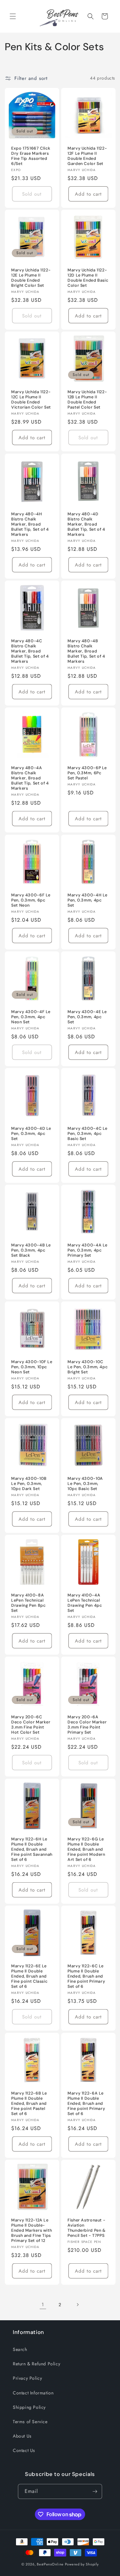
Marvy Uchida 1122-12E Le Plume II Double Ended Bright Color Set (31, 278)
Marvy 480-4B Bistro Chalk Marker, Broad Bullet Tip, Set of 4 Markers (86, 651)
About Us (22, 2436)
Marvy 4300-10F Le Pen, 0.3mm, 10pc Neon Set (32, 1367)
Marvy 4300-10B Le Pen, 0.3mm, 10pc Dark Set (29, 1484)
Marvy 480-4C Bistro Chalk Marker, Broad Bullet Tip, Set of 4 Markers (30, 651)
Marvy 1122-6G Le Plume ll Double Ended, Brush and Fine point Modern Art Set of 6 (86, 1849)
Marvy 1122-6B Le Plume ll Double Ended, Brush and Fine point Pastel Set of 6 (29, 2103)
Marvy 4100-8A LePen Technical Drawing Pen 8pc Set (28, 1603)
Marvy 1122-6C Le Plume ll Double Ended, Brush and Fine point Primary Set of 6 (86, 1976)
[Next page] (77, 2305)
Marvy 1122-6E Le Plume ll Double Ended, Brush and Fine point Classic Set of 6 (29, 1976)
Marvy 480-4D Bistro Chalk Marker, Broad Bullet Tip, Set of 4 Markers (86, 524)
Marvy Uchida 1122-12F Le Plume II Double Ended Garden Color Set (87, 156)
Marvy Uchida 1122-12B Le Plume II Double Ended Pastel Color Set (87, 400)
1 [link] (43, 2305)
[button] (13, 16)
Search (20, 2349)
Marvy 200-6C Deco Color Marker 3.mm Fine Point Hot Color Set (31, 1725)
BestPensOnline (50, 2564)
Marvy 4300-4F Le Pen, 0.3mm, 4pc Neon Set (31, 1017)
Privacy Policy (27, 2378)
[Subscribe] (95, 2491)
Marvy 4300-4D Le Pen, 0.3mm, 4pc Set (31, 1133)
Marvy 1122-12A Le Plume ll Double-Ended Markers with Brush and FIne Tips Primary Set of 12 (32, 2231)
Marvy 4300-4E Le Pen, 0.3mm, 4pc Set (87, 1017)
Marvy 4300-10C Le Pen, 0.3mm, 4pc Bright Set (88, 1367)
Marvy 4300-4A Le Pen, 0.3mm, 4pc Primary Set (88, 1250)
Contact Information (33, 2393)
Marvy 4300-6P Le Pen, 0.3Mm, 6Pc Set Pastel (87, 773)
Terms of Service (30, 2422)
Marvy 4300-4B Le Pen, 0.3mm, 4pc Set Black (31, 1250)
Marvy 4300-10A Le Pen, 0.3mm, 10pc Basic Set (85, 1484)
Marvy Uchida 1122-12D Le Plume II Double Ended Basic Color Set (88, 278)
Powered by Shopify (82, 2564)
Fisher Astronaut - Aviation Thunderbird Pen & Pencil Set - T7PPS (87, 2228)
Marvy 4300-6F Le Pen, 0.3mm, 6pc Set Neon (31, 900)
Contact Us (24, 2450)
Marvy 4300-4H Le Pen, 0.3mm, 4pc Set (88, 900)
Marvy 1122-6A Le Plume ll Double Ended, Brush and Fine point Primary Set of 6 (86, 2103)
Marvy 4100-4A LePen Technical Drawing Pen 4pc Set (85, 1603)
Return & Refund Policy (36, 2364)
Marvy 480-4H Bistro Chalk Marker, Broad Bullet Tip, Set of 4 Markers (30, 524)
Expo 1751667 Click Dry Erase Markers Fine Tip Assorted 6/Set (31, 156)
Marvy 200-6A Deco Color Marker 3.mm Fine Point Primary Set (87, 1725)
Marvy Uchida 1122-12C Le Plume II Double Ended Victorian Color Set (31, 400)
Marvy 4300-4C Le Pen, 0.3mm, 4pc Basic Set (88, 1133)
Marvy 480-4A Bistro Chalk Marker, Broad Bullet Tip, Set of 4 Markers (30, 778)
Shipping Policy (29, 2407)
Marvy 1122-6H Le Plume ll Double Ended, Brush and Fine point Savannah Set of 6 (32, 1849)
